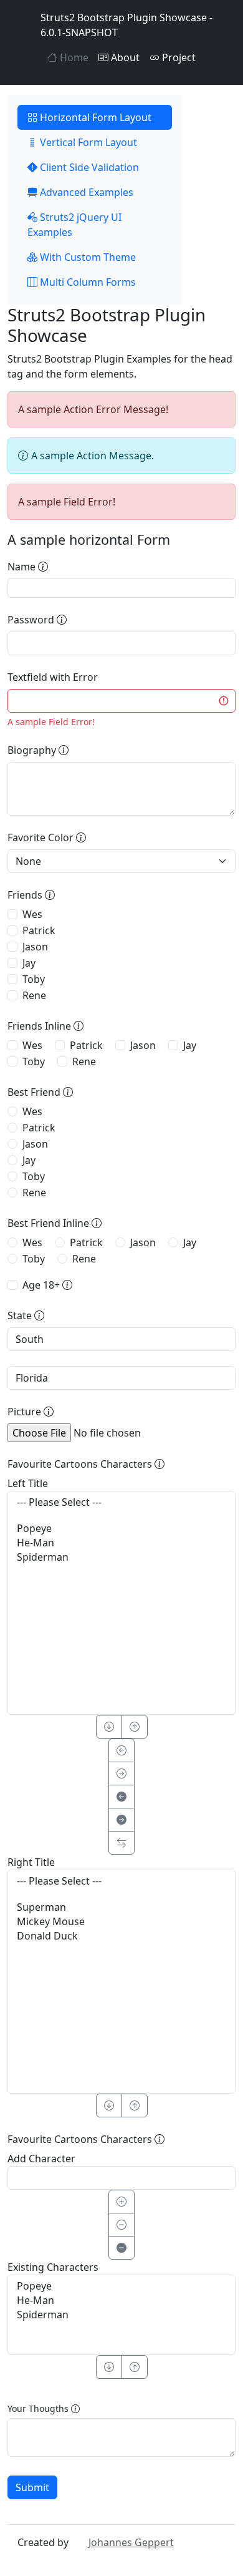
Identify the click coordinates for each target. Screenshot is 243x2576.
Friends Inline (40, 1026)
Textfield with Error (53, 677)
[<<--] (121, 1797)
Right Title (31, 1862)
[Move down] (109, 2367)
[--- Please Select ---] (121, 1502)
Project (178, 57)
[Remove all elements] (121, 2248)
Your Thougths (39, 2408)
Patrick (39, 930)
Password (32, 620)
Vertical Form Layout (87, 142)
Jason (35, 947)
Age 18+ (42, 1285)
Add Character (41, 2159)
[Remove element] (121, 2225)
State (21, 1315)
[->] (121, 1773)
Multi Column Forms (87, 282)
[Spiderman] (121, 1557)
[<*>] (121, 1843)
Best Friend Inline (50, 1223)
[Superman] (121, 1907)
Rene (34, 995)
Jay (29, 963)
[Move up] (135, 2367)
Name (23, 567)
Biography (33, 750)
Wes (32, 914)
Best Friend (35, 1092)
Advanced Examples (85, 192)
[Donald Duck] (121, 1936)
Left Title (28, 1483)
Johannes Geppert (130, 2542)
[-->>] (121, 1820)
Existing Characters (53, 2267)
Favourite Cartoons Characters (81, 1464)
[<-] (121, 1750)
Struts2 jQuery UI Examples (74, 225)
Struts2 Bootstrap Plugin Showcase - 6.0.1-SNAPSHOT (126, 25)
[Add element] (121, 2202)
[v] (109, 1727)
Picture (26, 1412)
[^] (135, 1727)
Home (73, 57)
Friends (26, 895)
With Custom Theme (87, 257)
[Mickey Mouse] (121, 1922)
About (124, 57)
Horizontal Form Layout (94, 117)
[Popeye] (121, 1529)
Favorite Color (42, 837)
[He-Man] (121, 1543)
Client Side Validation (88, 167)
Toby (34, 979)
